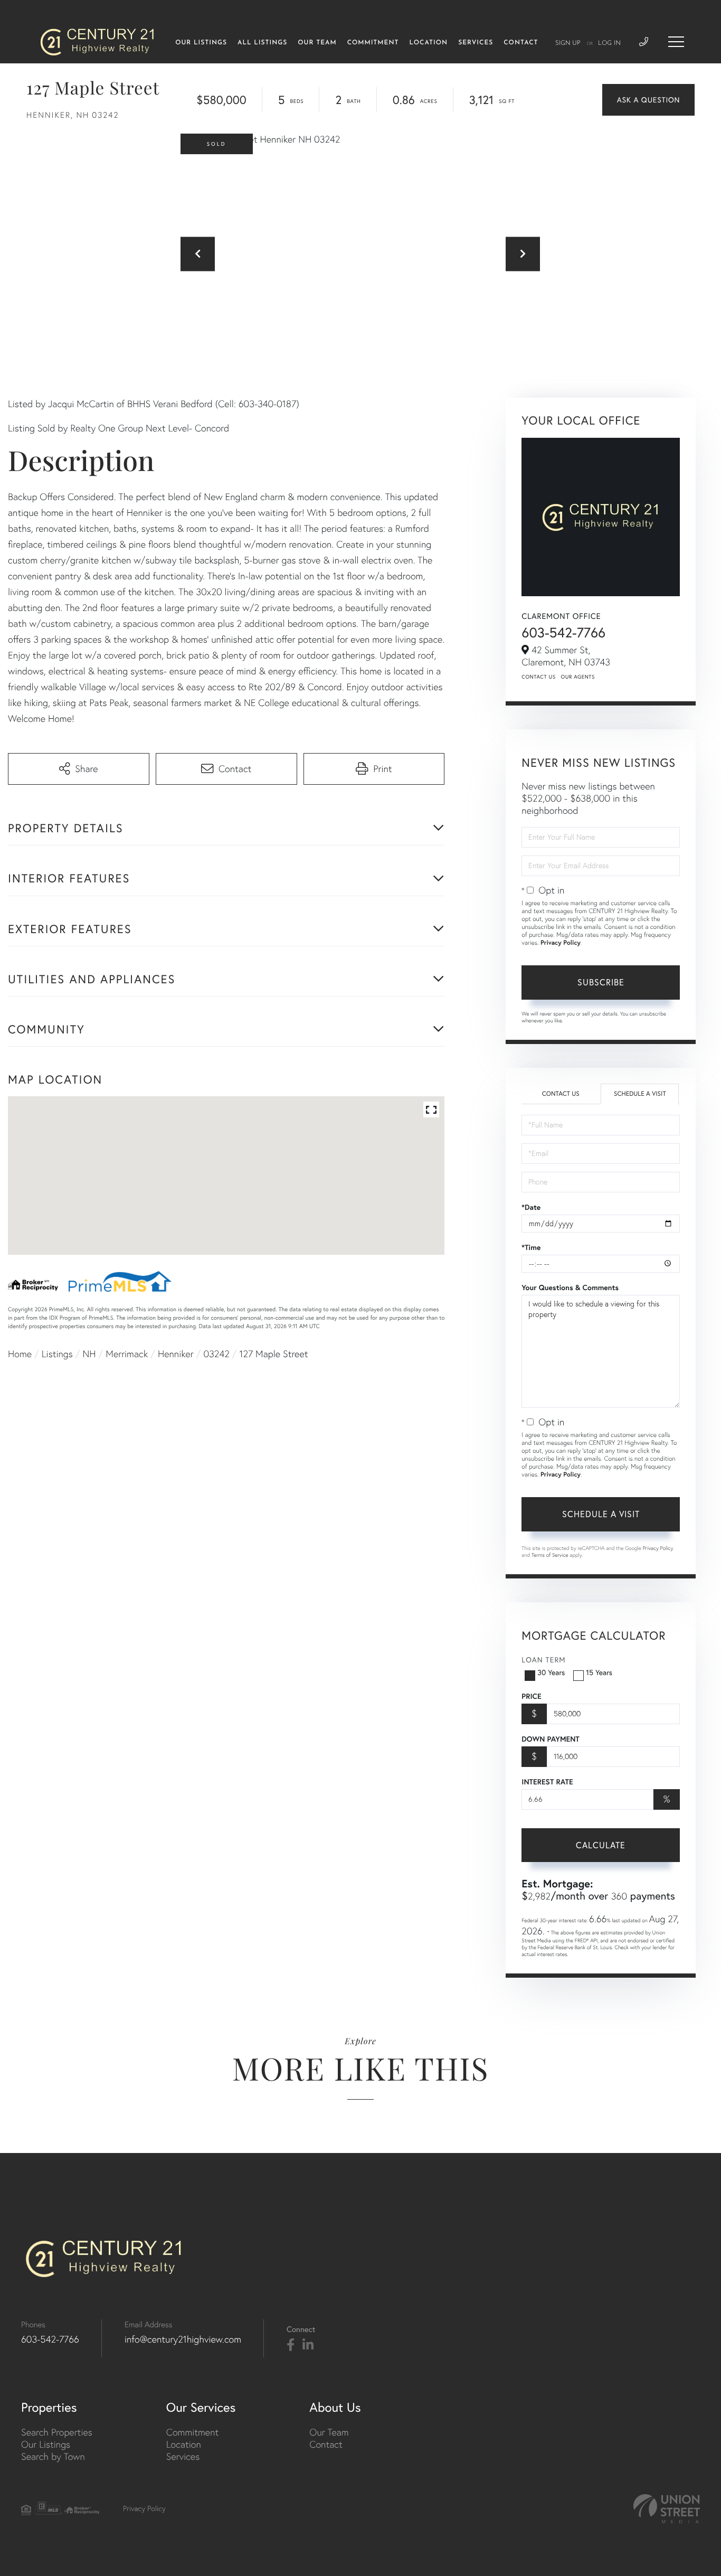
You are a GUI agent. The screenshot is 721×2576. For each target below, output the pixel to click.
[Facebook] (291, 2345)
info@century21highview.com (183, 2339)
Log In (609, 43)
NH (89, 1354)
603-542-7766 (563, 632)
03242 (216, 1354)
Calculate (601, 1845)
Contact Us (538, 677)
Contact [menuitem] (521, 43)
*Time (531, 1247)
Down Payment (550, 1739)
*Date (531, 1207)
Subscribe (601, 982)
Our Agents (578, 677)
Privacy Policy (561, 943)
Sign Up (568, 43)
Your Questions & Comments (570, 1287)
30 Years (551, 1672)
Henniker (176, 1354)
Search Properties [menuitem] (57, 2432)
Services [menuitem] (476, 43)
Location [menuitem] (428, 43)
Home (20, 1354)
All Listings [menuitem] (262, 43)
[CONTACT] (648, 100)
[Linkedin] (308, 2345)
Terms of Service (550, 1555)
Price (531, 1696)
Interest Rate (547, 1782)
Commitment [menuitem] (373, 43)
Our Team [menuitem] (317, 43)
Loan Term (543, 1660)
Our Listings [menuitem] (201, 43)
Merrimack (127, 1354)
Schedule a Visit (640, 1094)
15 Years (599, 1672)
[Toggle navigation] (676, 42)
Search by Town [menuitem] (53, 2456)
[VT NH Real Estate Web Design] (667, 2509)
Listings (57, 1354)
